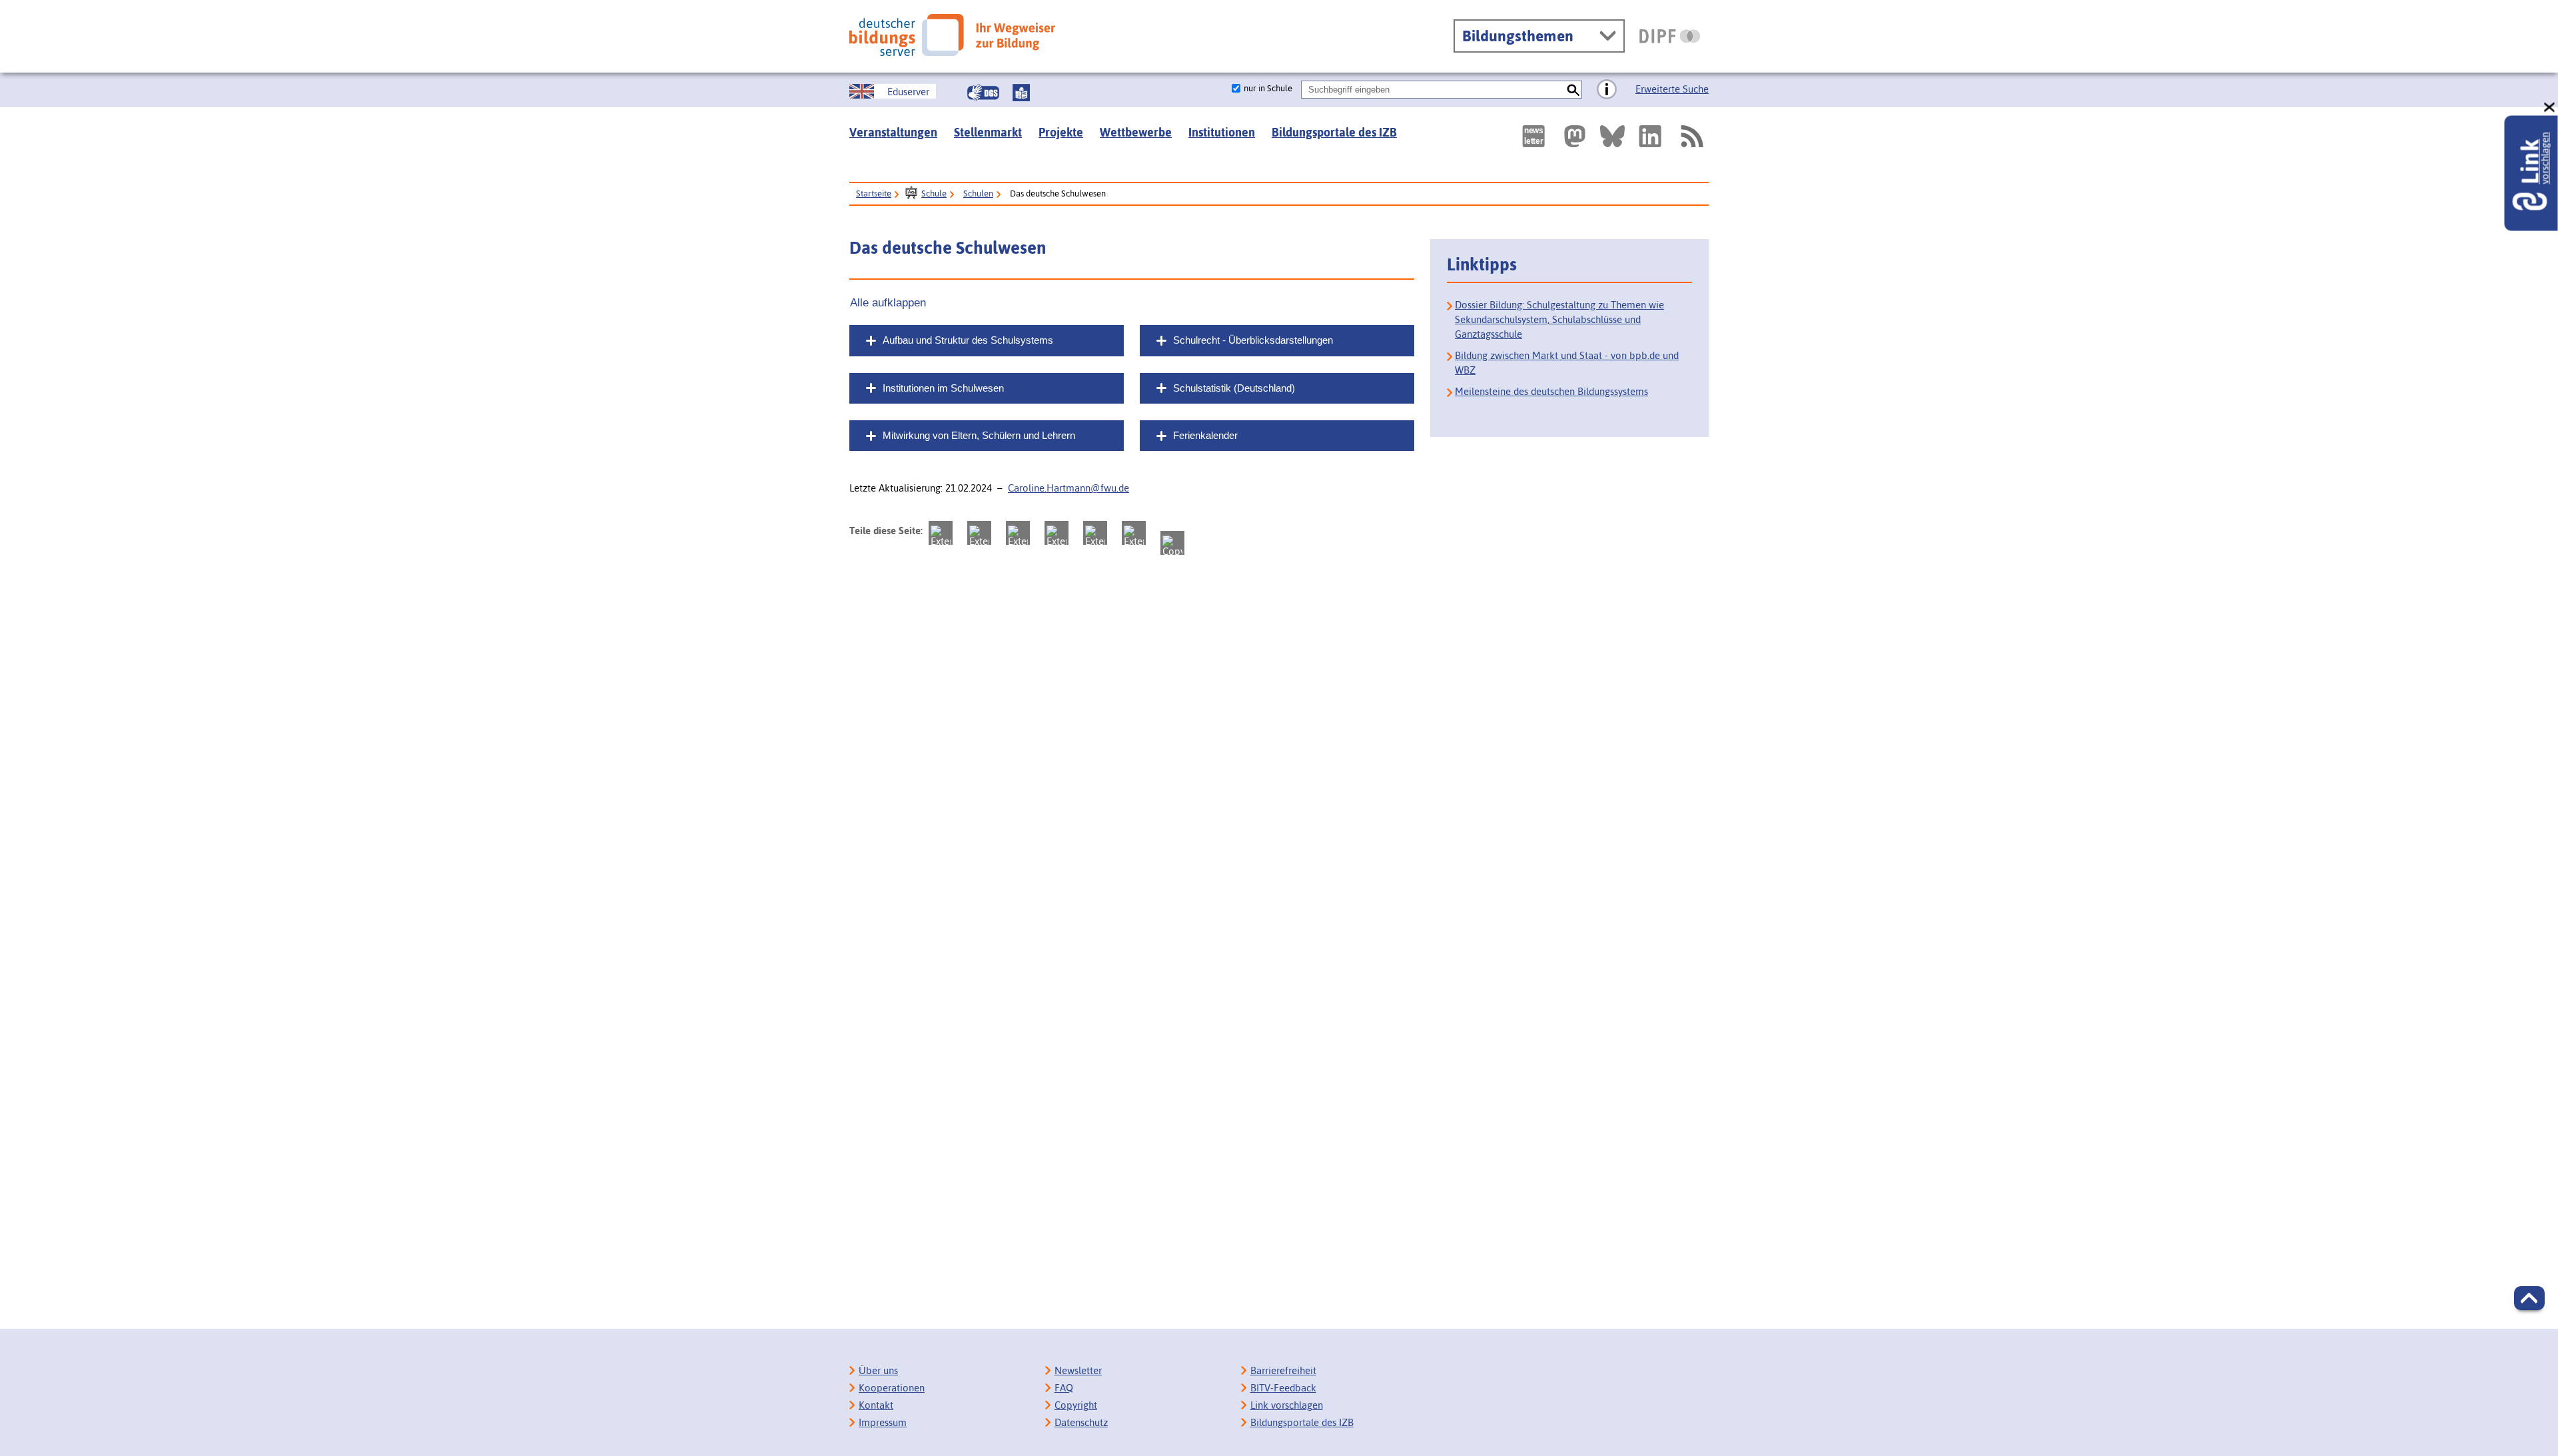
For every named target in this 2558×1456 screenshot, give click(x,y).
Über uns (878, 1370)
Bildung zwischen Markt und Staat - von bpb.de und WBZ (1567, 363)
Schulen (978, 193)
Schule (934, 193)
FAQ (1064, 1388)
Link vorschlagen (1287, 1405)
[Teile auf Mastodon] (941, 533)
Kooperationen (892, 1388)
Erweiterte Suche (1672, 89)
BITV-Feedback (1283, 1388)
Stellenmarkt (988, 132)
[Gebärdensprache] (983, 93)
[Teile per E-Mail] (1134, 533)
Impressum (883, 1422)
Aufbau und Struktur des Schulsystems (968, 340)
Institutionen (1222, 132)
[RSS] (1691, 136)
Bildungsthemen (1518, 36)
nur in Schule (1268, 88)
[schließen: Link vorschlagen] (2550, 108)
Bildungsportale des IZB (1334, 132)
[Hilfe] (1607, 90)
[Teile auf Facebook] (979, 533)
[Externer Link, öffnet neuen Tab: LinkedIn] (1650, 136)
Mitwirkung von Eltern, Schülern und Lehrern (979, 435)
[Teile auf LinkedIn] (1095, 533)
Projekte (1061, 132)
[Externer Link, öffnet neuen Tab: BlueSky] (1612, 136)
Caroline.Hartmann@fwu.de (1068, 488)
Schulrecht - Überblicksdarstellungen (1253, 340)
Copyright (1076, 1405)
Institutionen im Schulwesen (943, 388)
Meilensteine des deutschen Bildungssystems (1551, 391)
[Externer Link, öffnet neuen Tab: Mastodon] (1575, 136)
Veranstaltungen (893, 132)
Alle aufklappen (888, 302)
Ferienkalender (1205, 435)
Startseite (874, 193)
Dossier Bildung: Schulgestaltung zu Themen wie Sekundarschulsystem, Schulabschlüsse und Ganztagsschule (1559, 319)
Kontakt (876, 1405)
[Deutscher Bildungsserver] (952, 35)
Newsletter (1078, 1370)
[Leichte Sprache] (1021, 93)
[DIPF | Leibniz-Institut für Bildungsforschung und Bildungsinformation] (1670, 36)
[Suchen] (1573, 90)
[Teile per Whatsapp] (1057, 533)
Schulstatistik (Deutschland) (1234, 388)
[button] (2529, 1298)
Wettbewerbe (1136, 132)
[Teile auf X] (1018, 533)
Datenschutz (1081, 1422)
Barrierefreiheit (1283, 1370)
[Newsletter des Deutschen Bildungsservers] (1533, 136)
